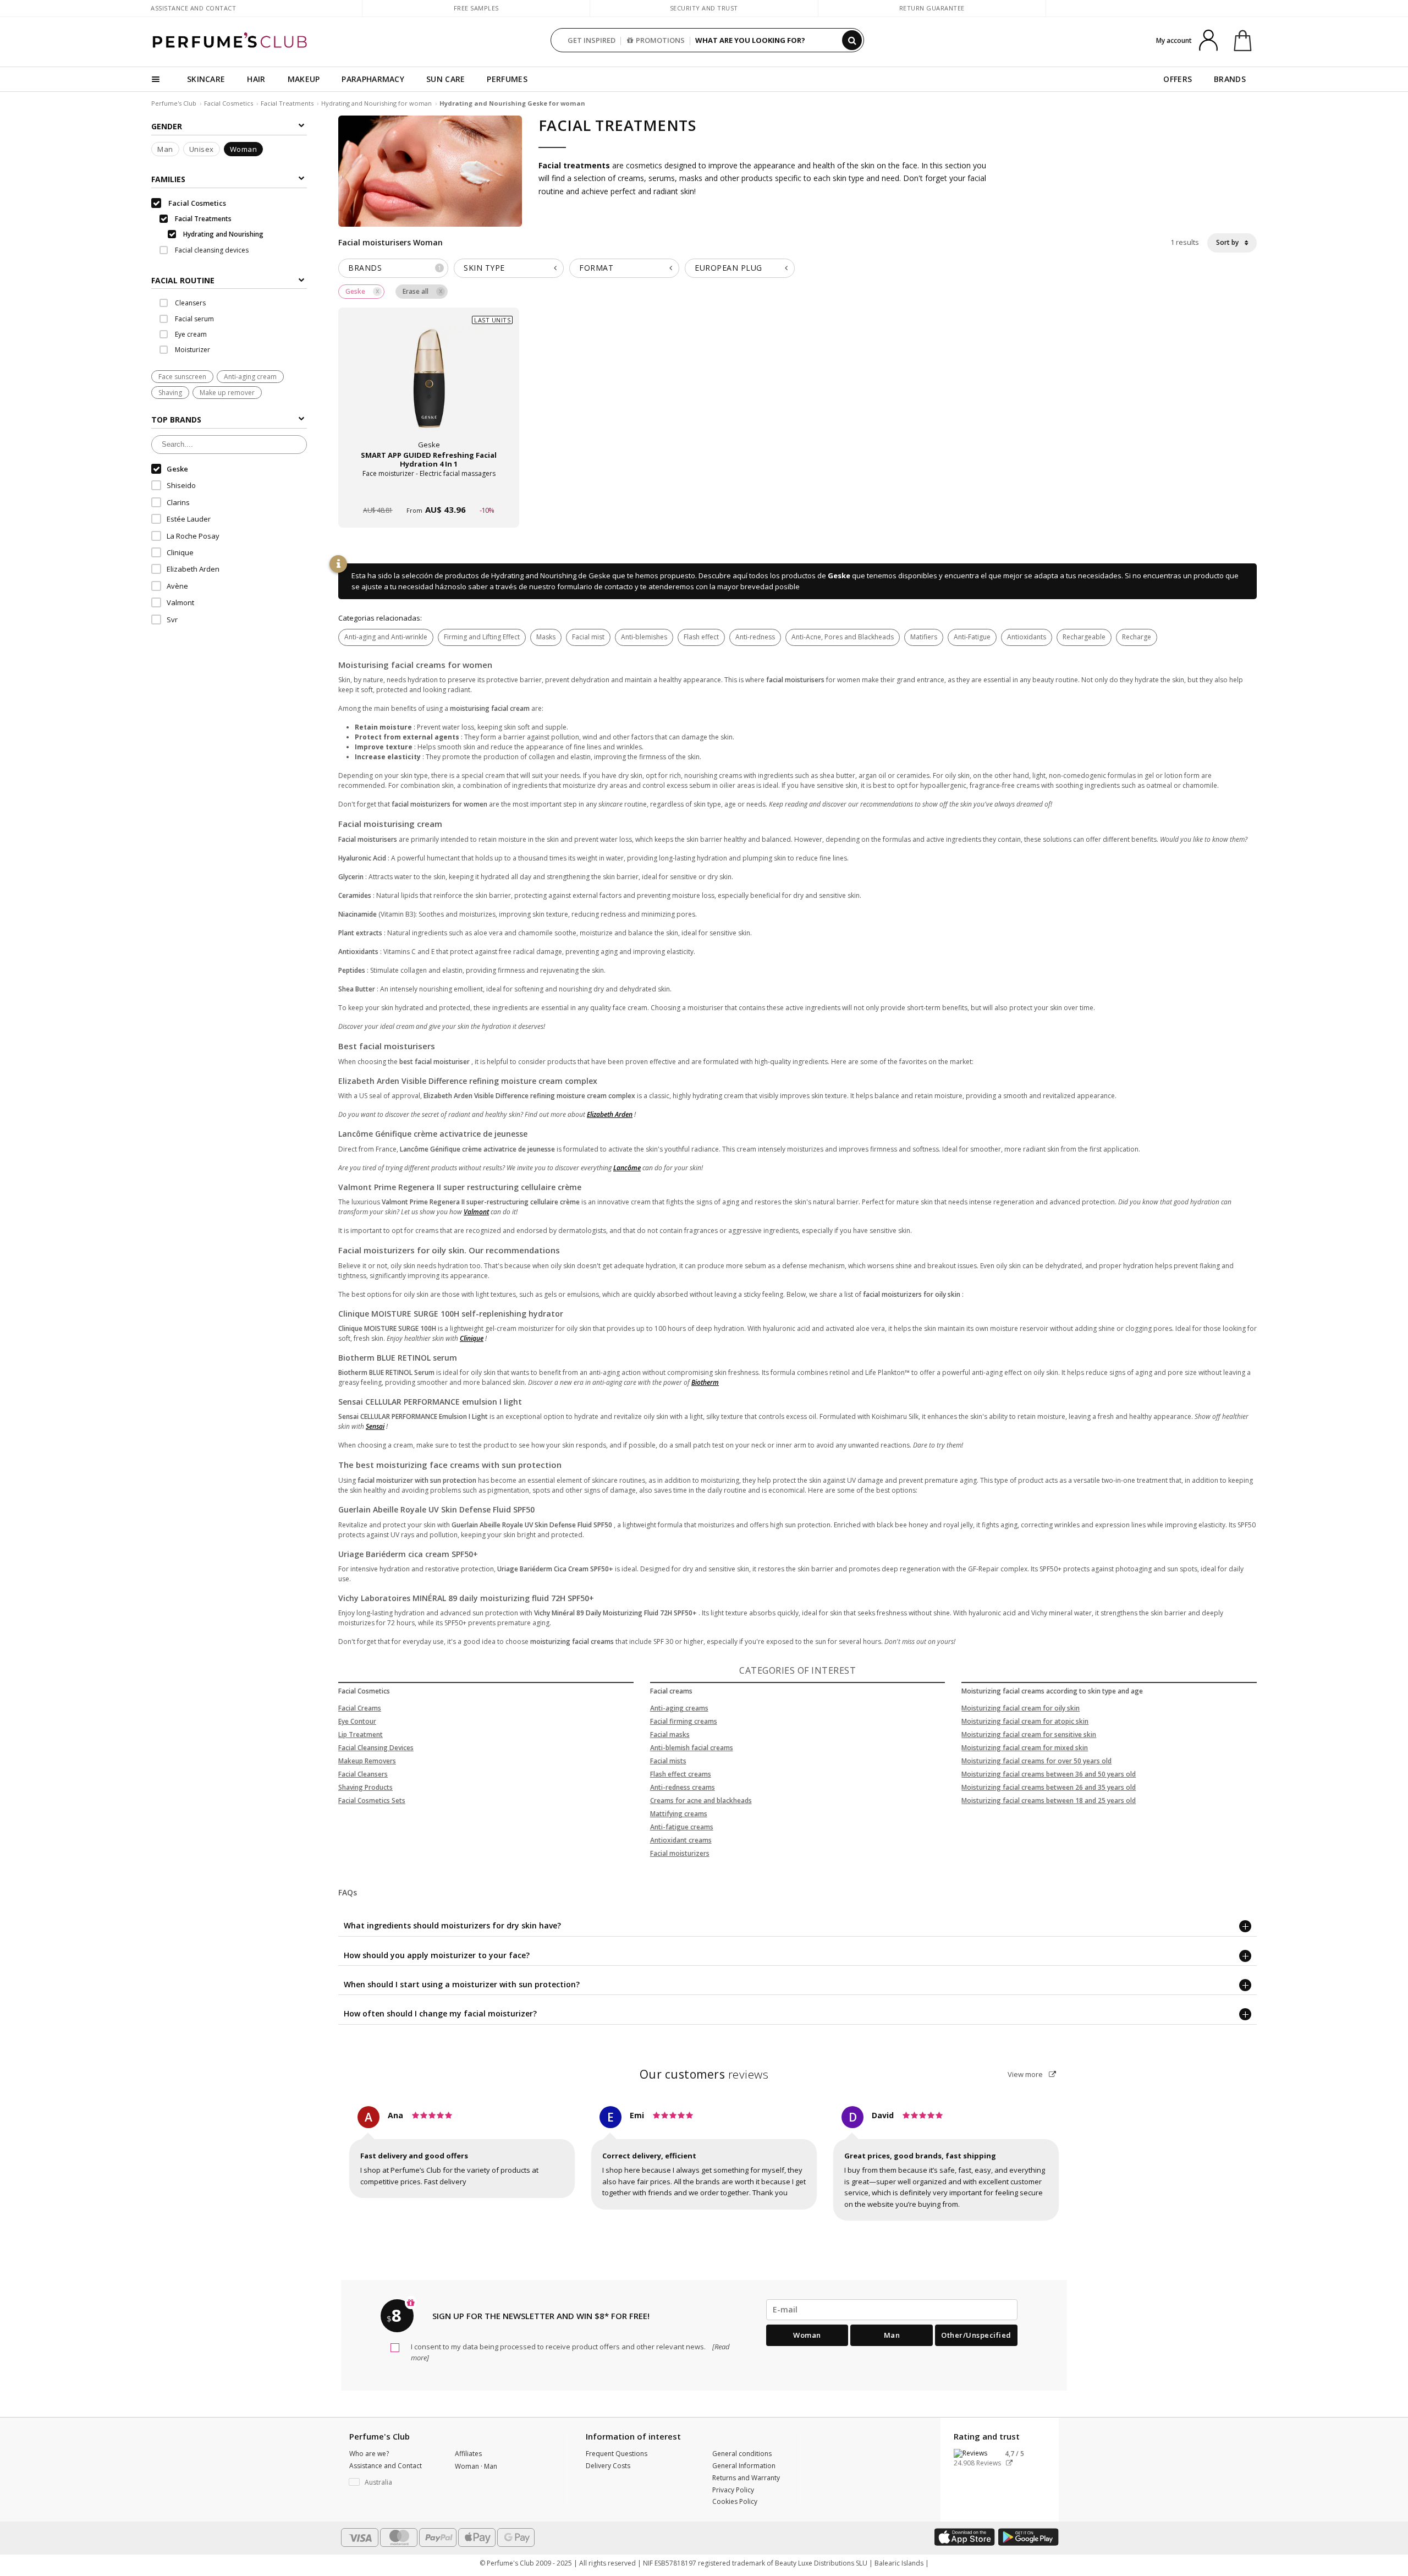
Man (165, 149)
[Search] (852, 40)
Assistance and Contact (193, 8)
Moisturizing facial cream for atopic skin (1025, 1721)
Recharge (1137, 637)
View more (1026, 2074)
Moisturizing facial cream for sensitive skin (1029, 1734)
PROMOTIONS (660, 40)
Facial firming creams (684, 1721)
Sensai (375, 1426)
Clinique (472, 1338)
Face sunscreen (182, 377)
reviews (704, 2074)
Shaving (170, 393)
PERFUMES (507, 79)
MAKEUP (304, 79)
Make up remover (227, 393)
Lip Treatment (361, 1734)
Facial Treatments (287, 103)
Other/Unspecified (976, 2335)
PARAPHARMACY (373, 79)
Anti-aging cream (250, 377)
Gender (167, 126)
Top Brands (176, 420)
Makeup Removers (367, 1761)
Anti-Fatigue (972, 637)
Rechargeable (1084, 637)
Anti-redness (755, 637)
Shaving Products (365, 1787)
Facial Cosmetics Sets (372, 1801)
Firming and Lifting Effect (482, 637)
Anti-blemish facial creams (692, 1748)
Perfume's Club (174, 103)
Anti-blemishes (644, 637)
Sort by (1228, 242)
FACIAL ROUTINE (183, 280)
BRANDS (1230, 79)
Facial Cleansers (363, 1774)
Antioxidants (1027, 637)
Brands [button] (395, 268)
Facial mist (588, 637)
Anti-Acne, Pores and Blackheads (843, 637)
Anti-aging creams (679, 1708)
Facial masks (670, 1734)
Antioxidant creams (681, 1840)
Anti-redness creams (683, 1787)
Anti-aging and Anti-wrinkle (386, 637)
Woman (244, 149)
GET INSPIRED (592, 40)
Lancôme (627, 1168)
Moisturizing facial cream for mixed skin (1025, 1748)
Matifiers (924, 637)
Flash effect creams (681, 1774)
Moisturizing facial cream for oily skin (1021, 1708)
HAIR (256, 79)
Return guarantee (932, 8)
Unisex (202, 149)
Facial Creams (360, 1708)
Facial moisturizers (680, 1853)
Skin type (484, 268)
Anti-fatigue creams (682, 1827)
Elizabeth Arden (610, 1114)
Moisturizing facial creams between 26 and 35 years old (1049, 1787)
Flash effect (701, 637)
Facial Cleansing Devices (376, 1748)
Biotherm (705, 1382)
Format (596, 268)
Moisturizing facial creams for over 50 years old (1036, 1761)
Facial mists (668, 1761)
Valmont (476, 1212)
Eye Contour (357, 1721)
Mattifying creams (679, 1814)
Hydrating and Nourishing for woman (377, 103)
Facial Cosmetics (229, 103)
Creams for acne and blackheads (701, 1801)
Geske (839, 576)
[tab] (229, 279)
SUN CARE (446, 79)
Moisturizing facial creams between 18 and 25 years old (1049, 1801)
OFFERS (1178, 79)
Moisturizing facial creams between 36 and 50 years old (1049, 1774)
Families (168, 179)
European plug (728, 268)
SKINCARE (206, 79)
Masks (546, 637)
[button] (394, 2482)
